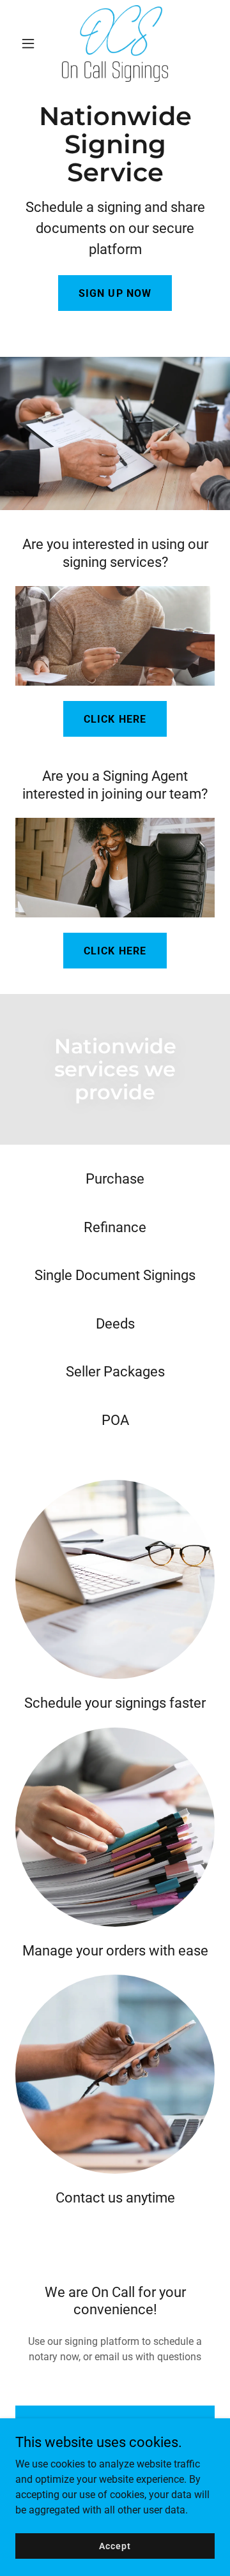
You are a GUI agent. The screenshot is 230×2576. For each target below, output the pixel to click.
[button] (30, 43)
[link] (115, 43)
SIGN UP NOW (115, 293)
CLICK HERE (115, 719)
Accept (115, 2545)
